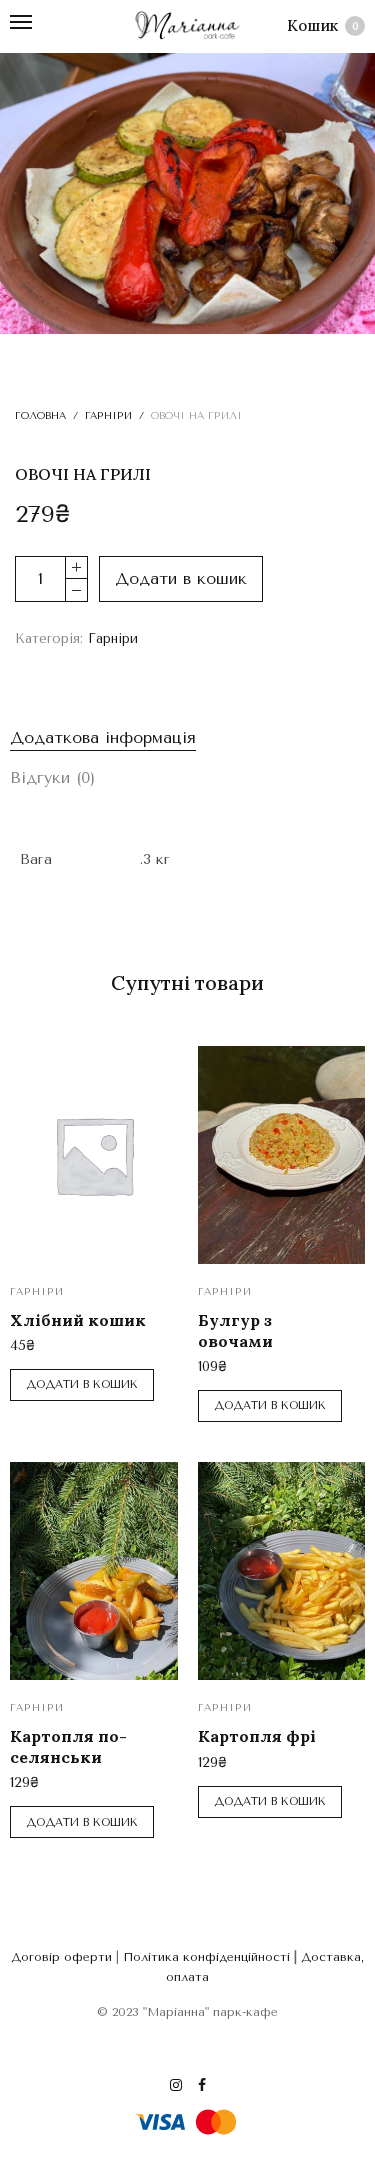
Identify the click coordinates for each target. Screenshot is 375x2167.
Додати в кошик (181, 578)
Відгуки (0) (52, 777)
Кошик (323, 25)
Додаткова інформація (103, 737)
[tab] (187, 738)
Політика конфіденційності (206, 1957)
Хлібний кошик (78, 1320)
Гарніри (108, 416)
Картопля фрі (257, 1736)
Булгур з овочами (235, 1330)
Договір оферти (61, 1957)
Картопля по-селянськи (68, 1746)
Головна (40, 416)
